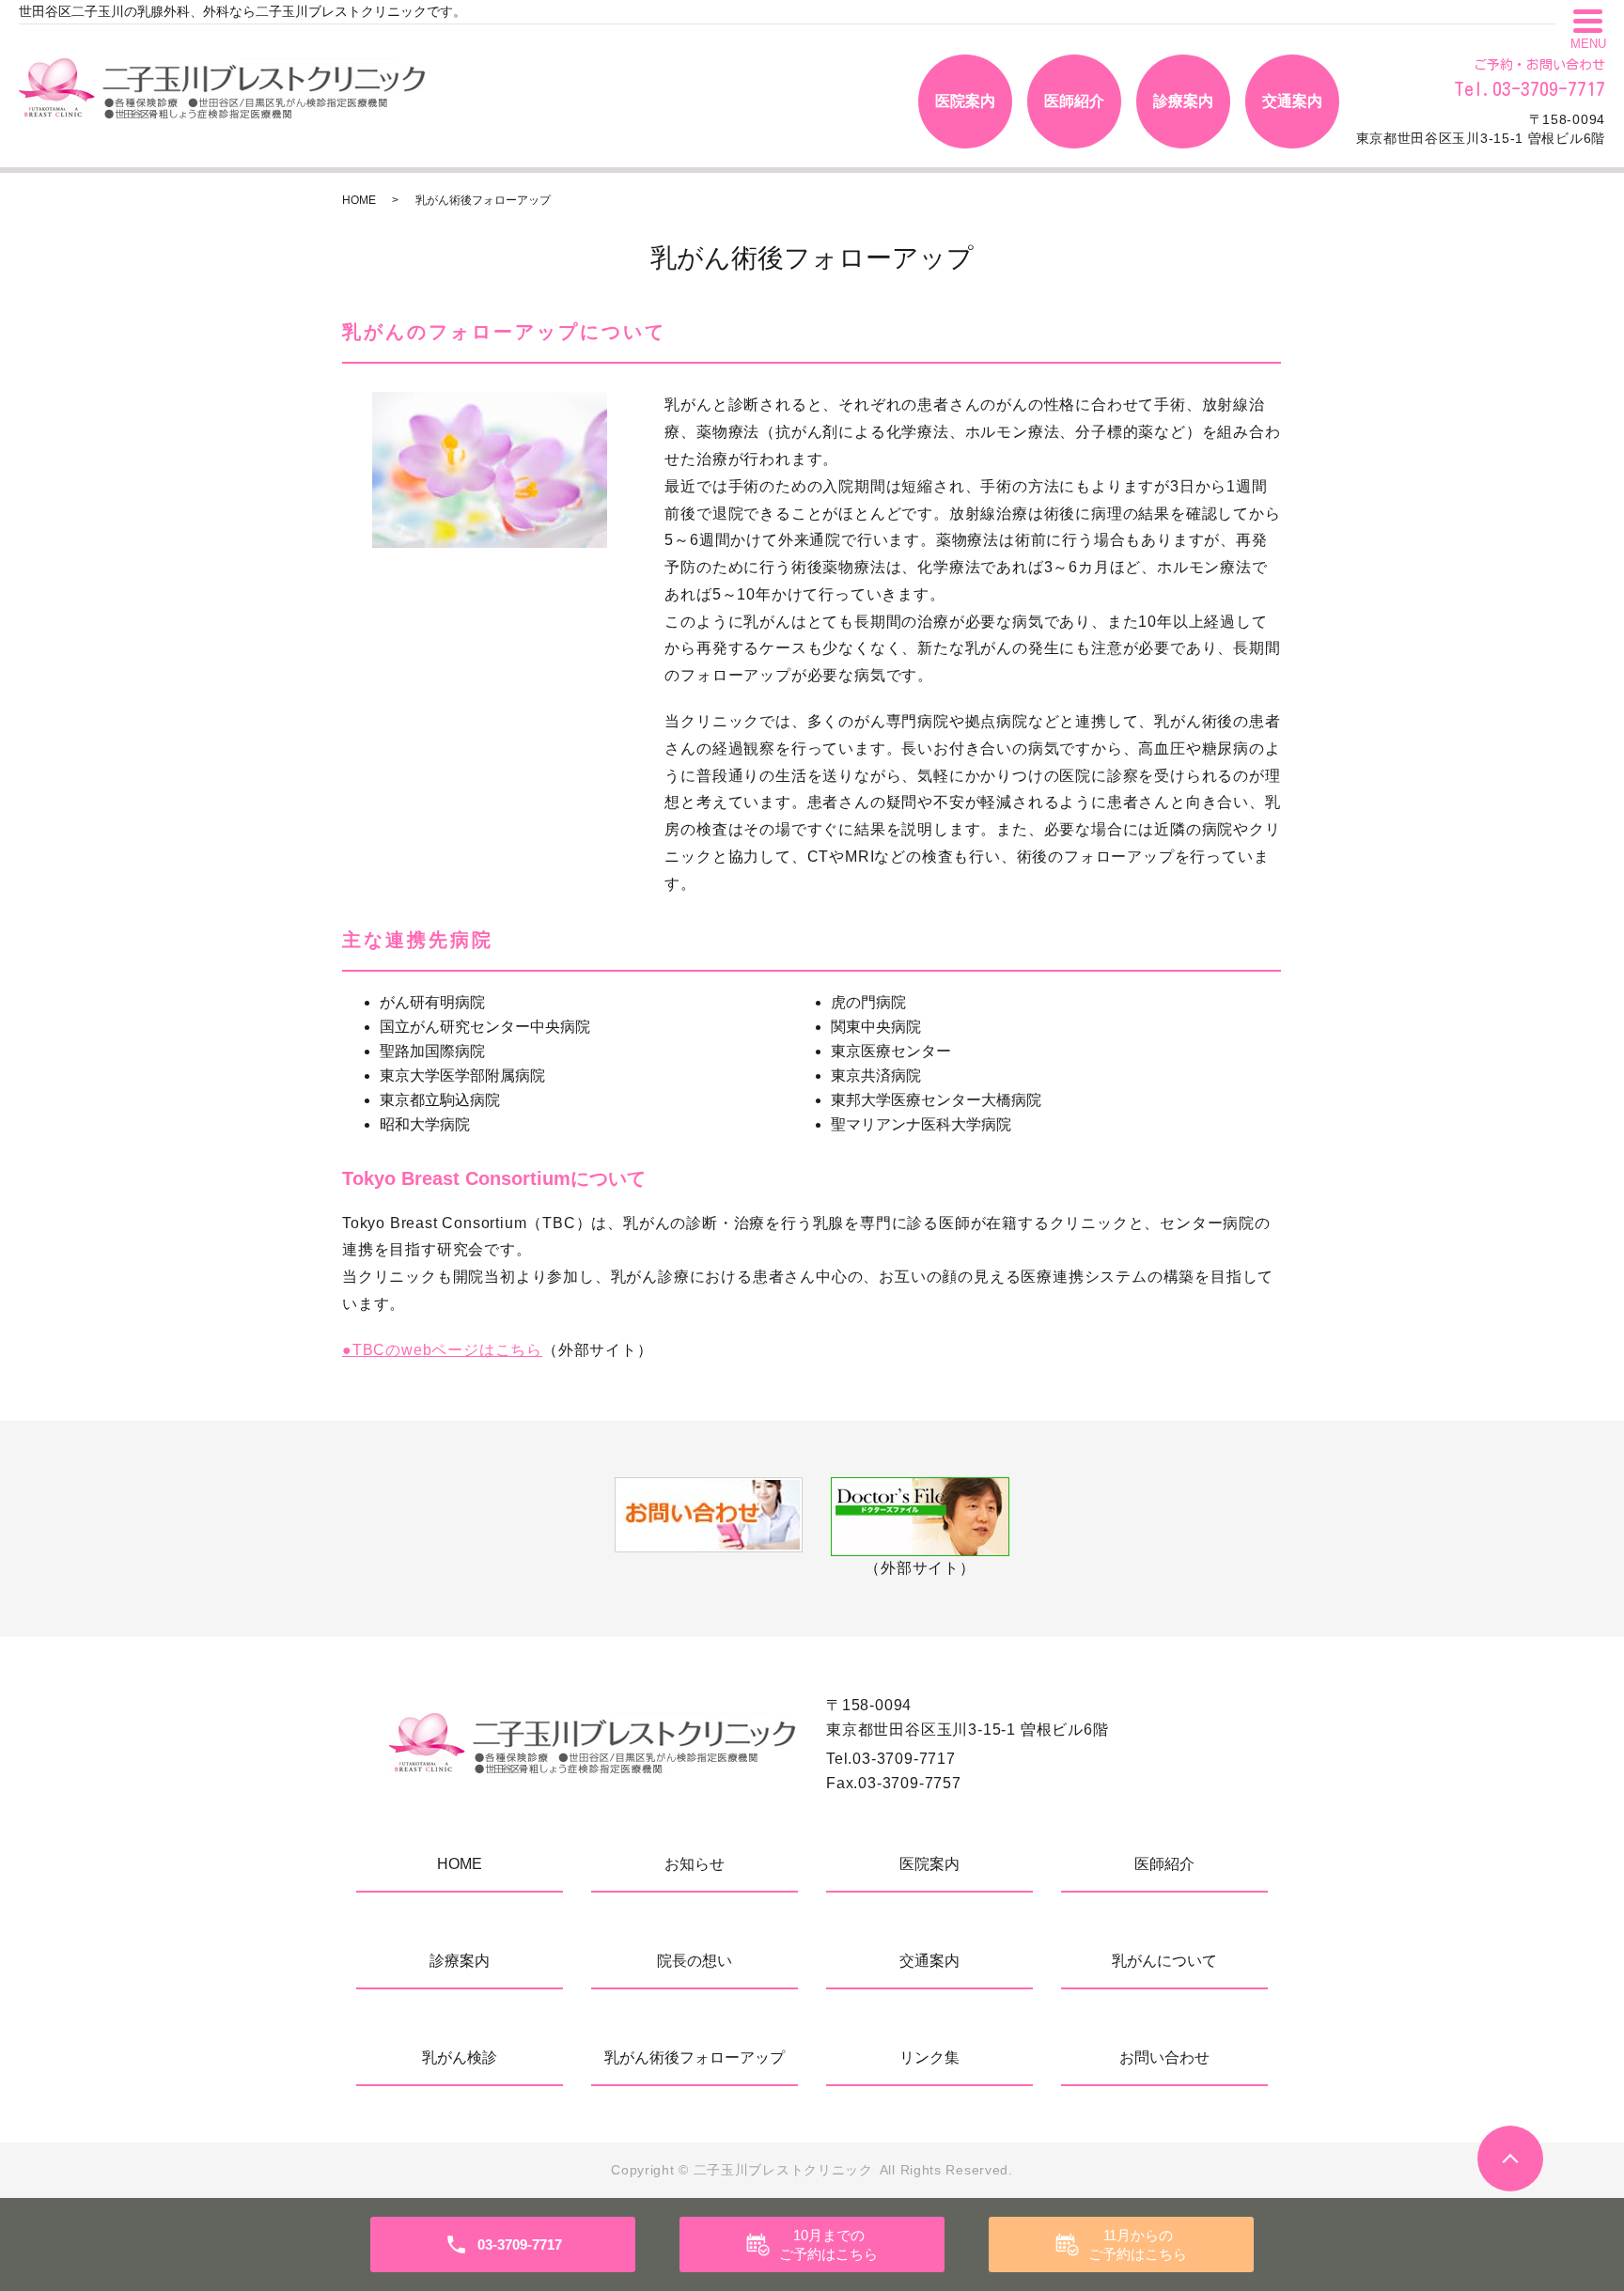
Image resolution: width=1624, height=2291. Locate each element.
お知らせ (695, 1864)
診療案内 (1183, 101)
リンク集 (929, 2057)
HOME (359, 200)
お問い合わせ (1164, 2057)
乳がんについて (1164, 1961)
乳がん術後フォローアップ (695, 2057)
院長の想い (695, 1961)
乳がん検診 (460, 2057)
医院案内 (965, 101)
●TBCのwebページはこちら (442, 1350)
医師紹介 (1074, 101)
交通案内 (1292, 101)
